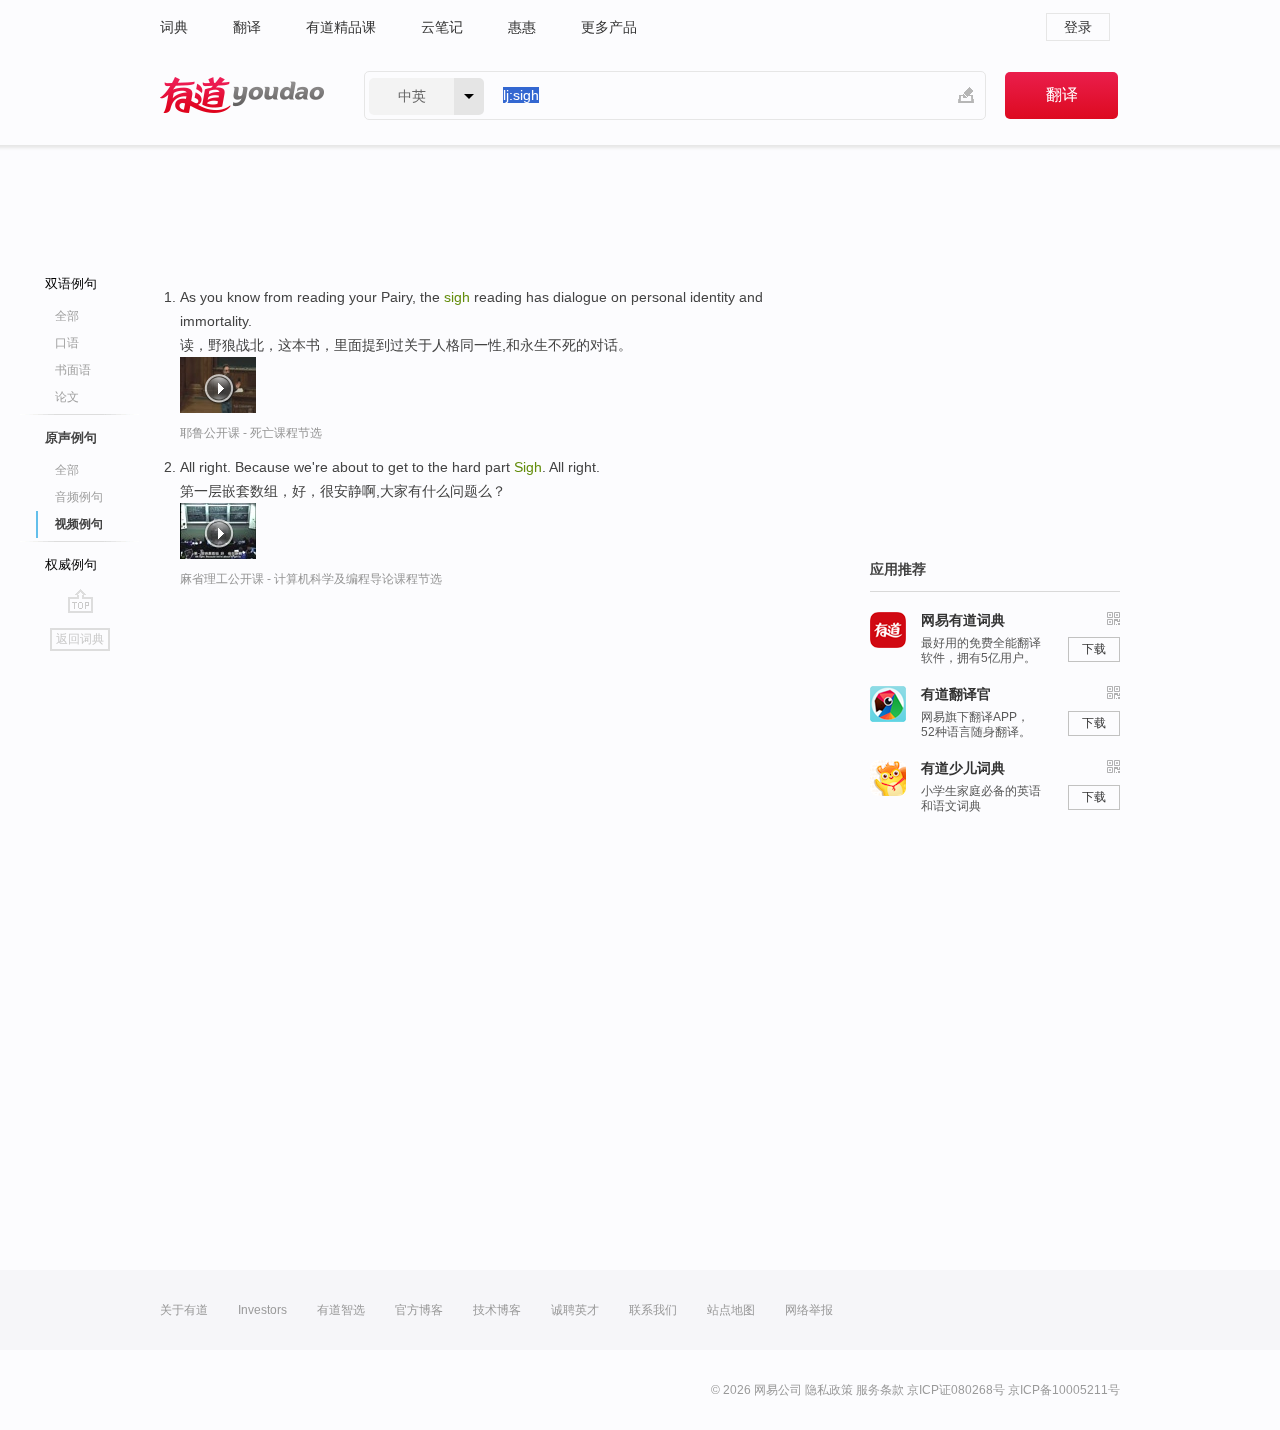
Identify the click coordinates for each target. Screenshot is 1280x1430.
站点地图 (731, 1310)
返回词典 (80, 639)
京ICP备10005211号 (1064, 1390)
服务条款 (880, 1390)
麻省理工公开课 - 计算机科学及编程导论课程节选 (311, 579)
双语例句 (71, 283)
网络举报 (809, 1310)
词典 (174, 27)
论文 (67, 397)
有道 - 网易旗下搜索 (242, 95)
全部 (67, 316)
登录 (1078, 27)
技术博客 (497, 1310)
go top (80, 601)
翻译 (247, 27)
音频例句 (79, 497)
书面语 (73, 370)
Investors (262, 1310)
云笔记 (442, 27)
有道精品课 (341, 27)
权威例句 (71, 564)
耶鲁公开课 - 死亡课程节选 (251, 433)
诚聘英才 (575, 1310)
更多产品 (609, 27)
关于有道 (184, 1310)
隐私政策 (829, 1390)
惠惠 (522, 27)
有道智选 (341, 1310)
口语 (67, 343)
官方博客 (419, 1310)
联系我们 (653, 1310)
